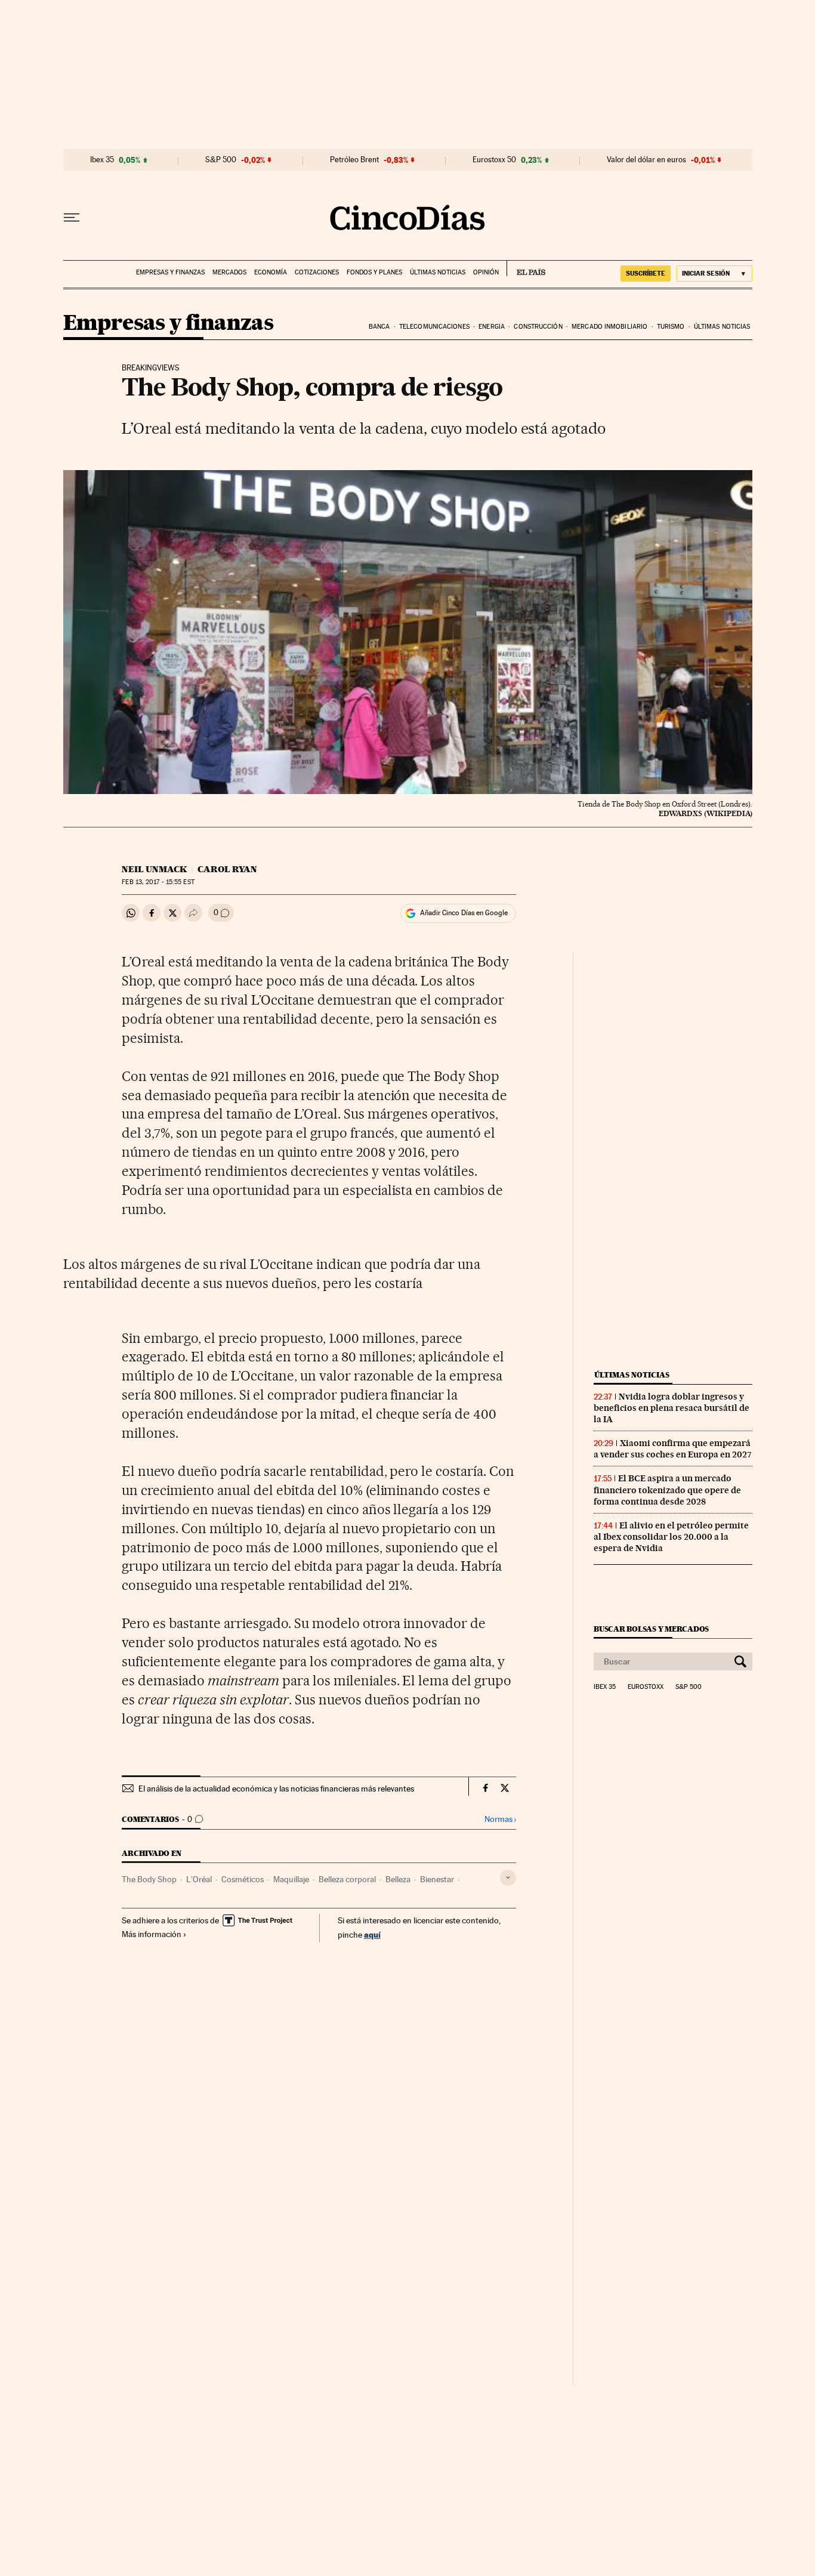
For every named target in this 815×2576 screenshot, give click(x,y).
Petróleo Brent (354, 160)
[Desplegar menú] (72, 218)
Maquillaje (291, 1879)
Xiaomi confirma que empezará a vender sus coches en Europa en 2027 (673, 1449)
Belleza (398, 1879)
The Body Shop (149, 1879)
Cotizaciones (317, 272)
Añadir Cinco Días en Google (464, 913)
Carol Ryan (227, 869)
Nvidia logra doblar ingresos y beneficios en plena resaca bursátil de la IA (672, 1408)
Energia (492, 327)
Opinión (486, 272)
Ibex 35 (102, 160)
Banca (379, 327)
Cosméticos (243, 1879)
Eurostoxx (646, 1687)
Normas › (500, 1819)
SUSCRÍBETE (646, 273)
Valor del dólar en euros (646, 160)
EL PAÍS (526, 268)
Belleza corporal (347, 1879)
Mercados (229, 272)
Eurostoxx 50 (494, 160)
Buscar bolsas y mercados (651, 1629)
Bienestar (437, 1879)
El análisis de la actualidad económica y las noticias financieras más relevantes (276, 1789)
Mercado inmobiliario (609, 327)
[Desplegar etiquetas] (508, 1878)
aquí (372, 1934)
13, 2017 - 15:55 (158, 882)
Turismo (671, 327)
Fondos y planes (374, 272)
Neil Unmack (154, 869)
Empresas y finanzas (170, 272)
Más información (152, 1934)
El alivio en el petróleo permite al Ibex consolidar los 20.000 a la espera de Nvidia (671, 1537)
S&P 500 (221, 160)
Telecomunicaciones (434, 327)
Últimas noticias (438, 272)
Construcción (538, 327)
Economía (271, 272)
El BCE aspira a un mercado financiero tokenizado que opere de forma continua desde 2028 (667, 1490)
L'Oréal (199, 1879)
